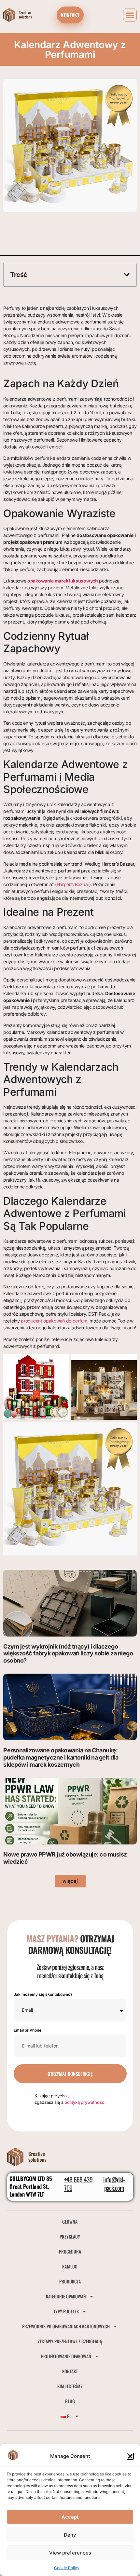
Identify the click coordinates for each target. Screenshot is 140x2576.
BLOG (70, 2401)
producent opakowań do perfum (54, 1321)
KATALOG (70, 2266)
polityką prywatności (85, 2102)
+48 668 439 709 (78, 2184)
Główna (70, 2221)
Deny (70, 2535)
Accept (70, 2517)
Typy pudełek (66, 2311)
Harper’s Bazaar (73, 884)
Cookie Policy (67, 2568)
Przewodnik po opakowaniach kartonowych (66, 2326)
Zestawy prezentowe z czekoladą (70, 2341)
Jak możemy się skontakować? (43, 1995)
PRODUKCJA (70, 2281)
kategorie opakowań (66, 2296)
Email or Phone (28, 2030)
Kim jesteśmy (70, 2386)
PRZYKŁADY (70, 2236)
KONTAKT (70, 2371)
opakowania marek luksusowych (63, 581)
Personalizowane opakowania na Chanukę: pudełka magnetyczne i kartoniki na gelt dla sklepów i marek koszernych (61, 1757)
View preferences (70, 2553)
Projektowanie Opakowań (66, 2356)
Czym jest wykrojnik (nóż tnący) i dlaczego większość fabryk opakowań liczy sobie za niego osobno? (68, 1653)
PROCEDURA (70, 2251)
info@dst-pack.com (114, 2184)
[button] (130, 2456)
